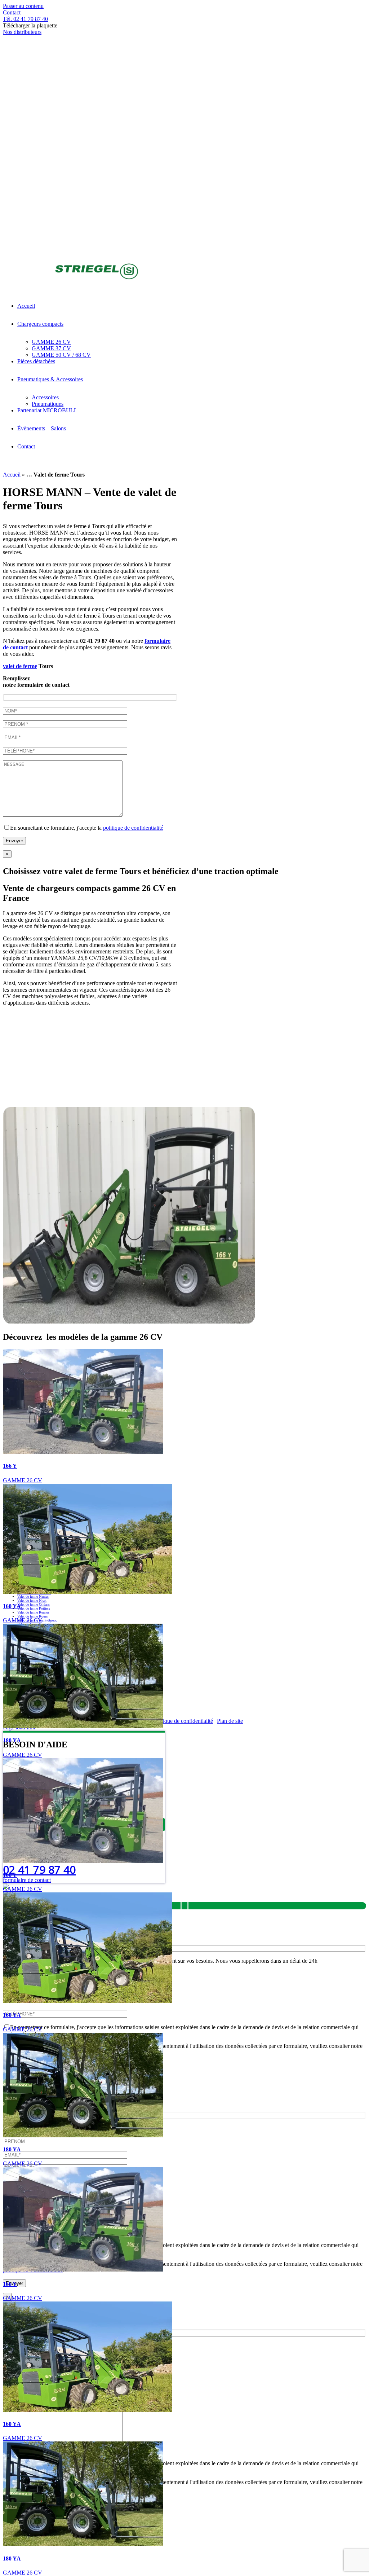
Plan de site (230, 1721)
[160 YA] (87, 1592)
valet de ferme (20, 666)
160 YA (12, 1606)
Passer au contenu (23, 6)
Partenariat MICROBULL (212, 1699)
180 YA (12, 1740)
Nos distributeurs (22, 32)
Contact (12, 12)
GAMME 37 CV (195, 1692)
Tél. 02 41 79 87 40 (25, 19)
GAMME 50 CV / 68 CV (255, 1692)
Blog (323, 1699)
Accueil (12, 475)
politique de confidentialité (133, 828)
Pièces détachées (316, 1692)
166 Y (10, 1466)
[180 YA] (83, 1726)
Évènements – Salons (279, 1699)
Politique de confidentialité (183, 1721)
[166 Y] (83, 1452)
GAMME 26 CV (23, 1480)
